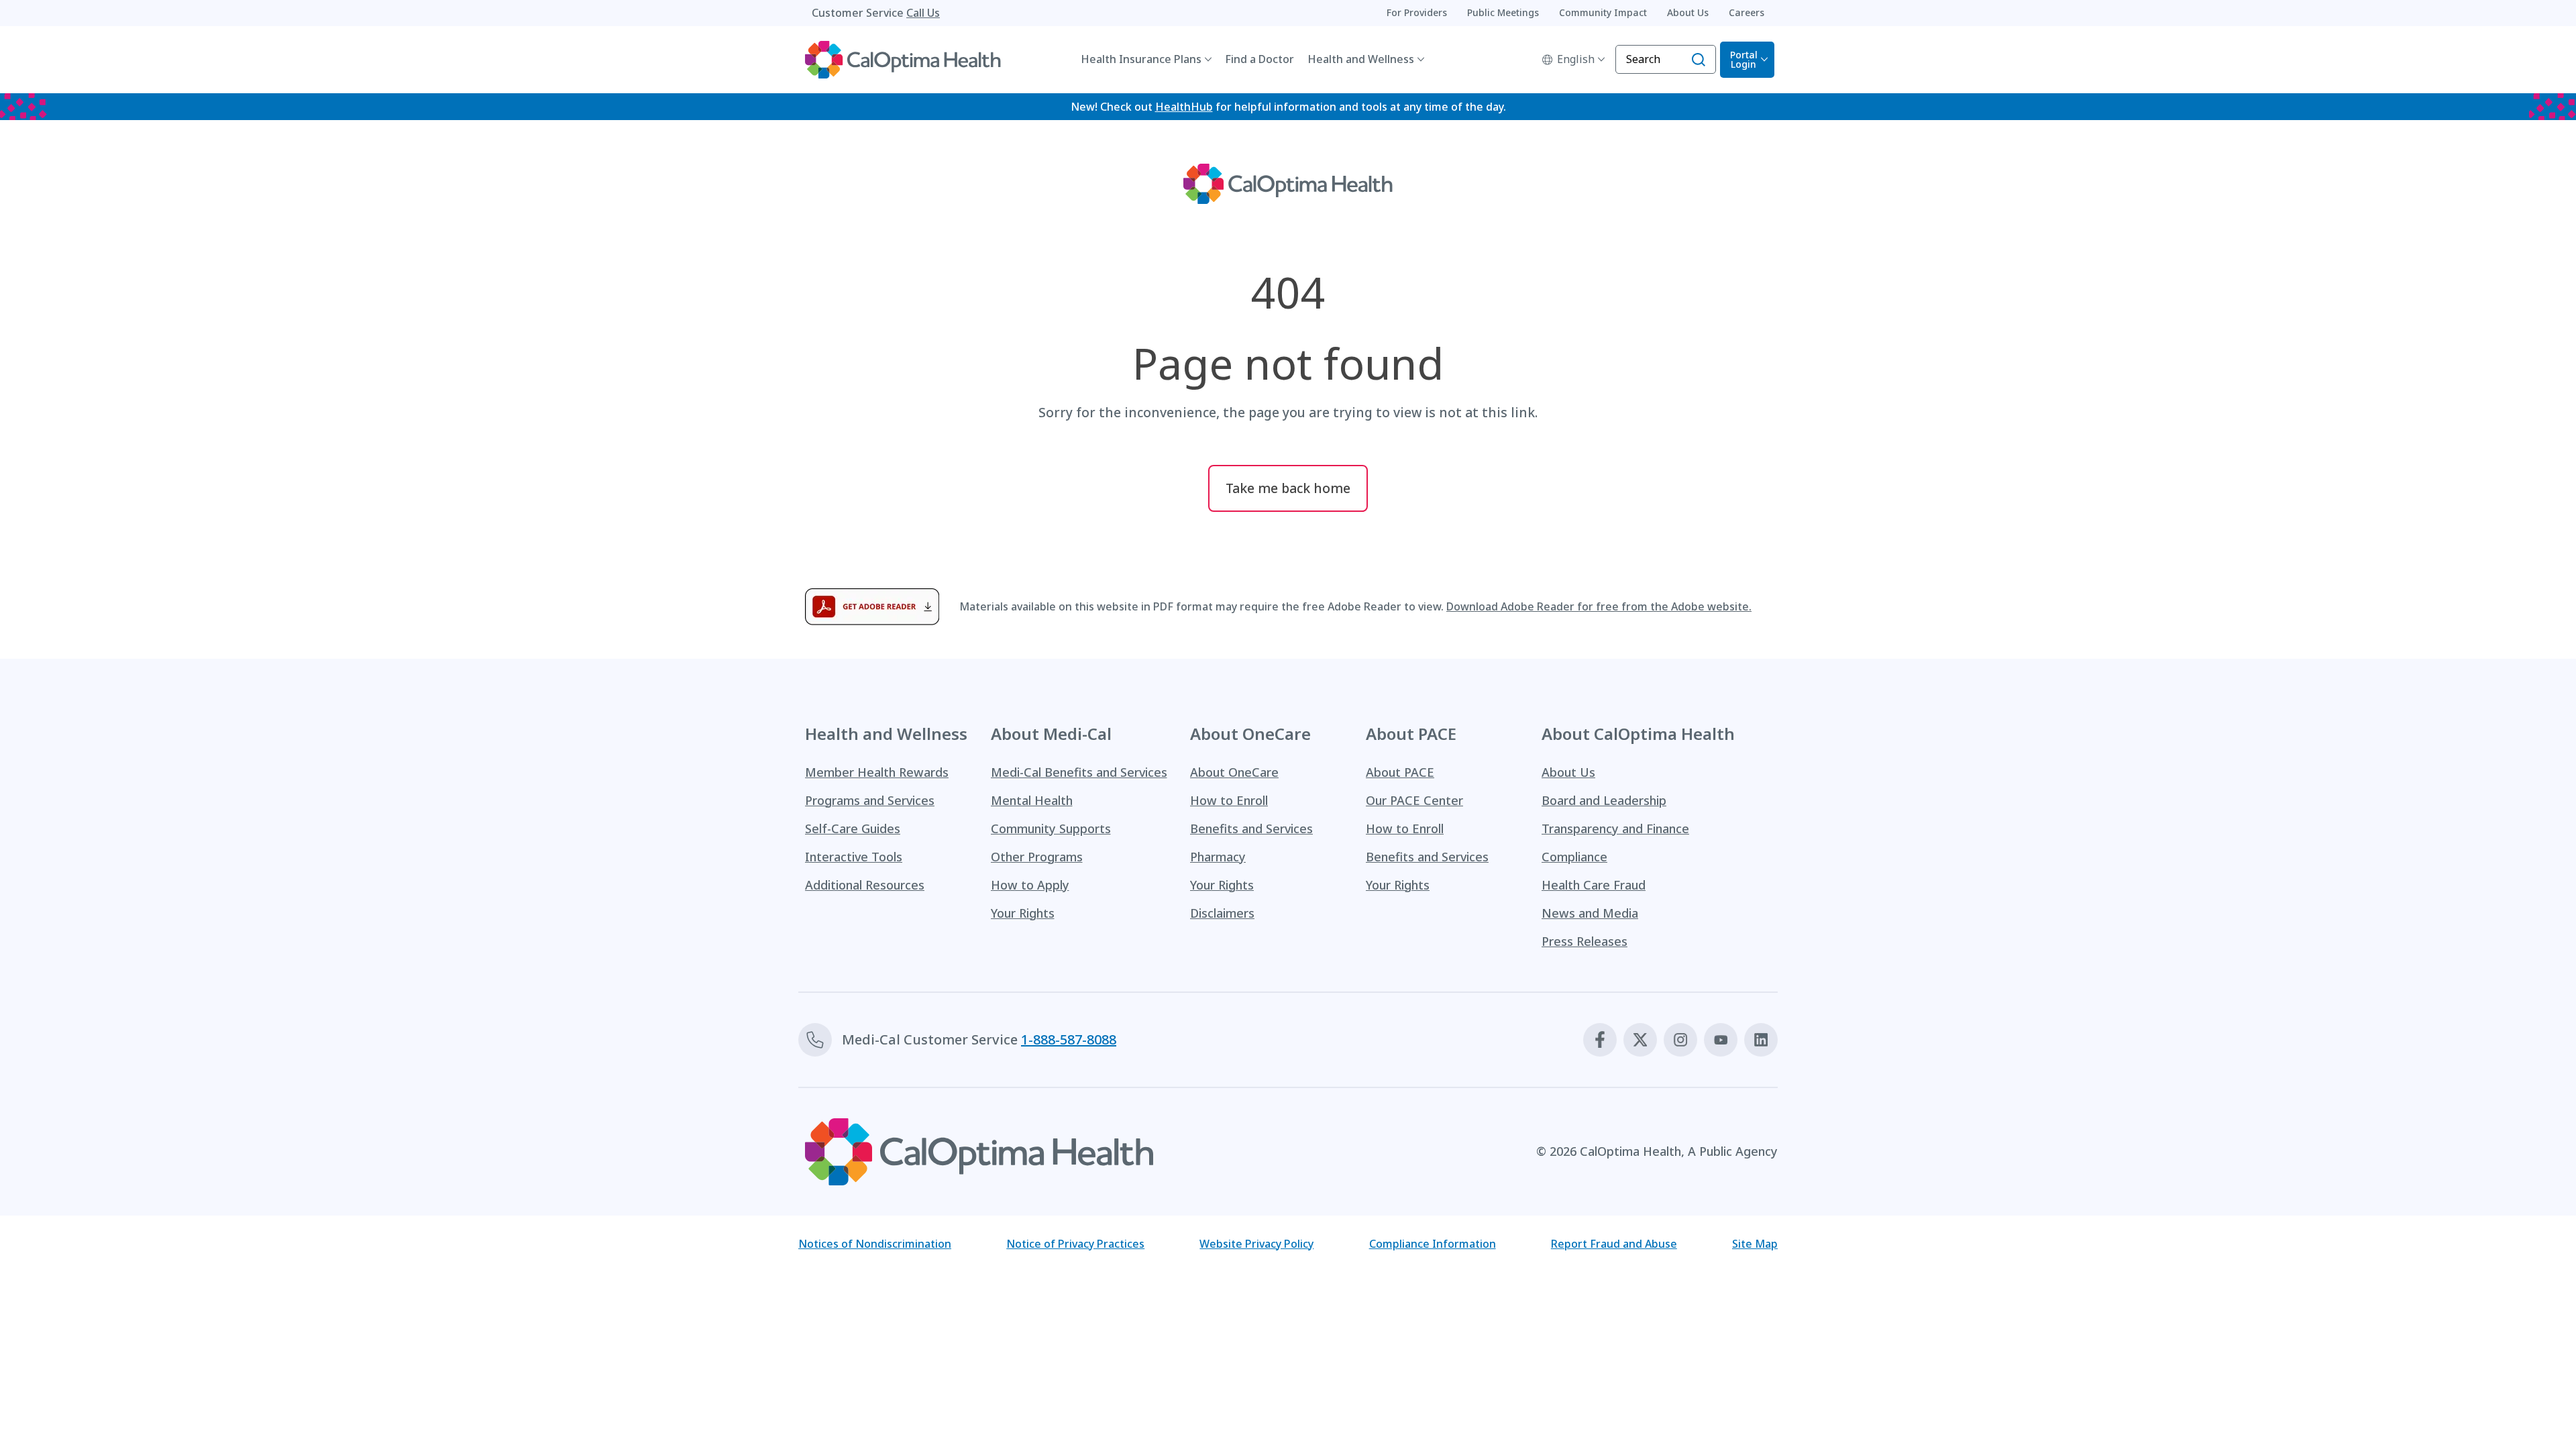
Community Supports (1051, 828)
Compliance (1574, 857)
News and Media (1590, 913)
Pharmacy (1218, 857)
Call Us (923, 13)
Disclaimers (1222, 913)
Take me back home (1288, 488)
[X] (1640, 1040)
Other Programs (1037, 857)
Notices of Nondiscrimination (875, 1244)
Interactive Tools (854, 857)
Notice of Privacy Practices (1075, 1244)
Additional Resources (865, 885)
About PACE (1400, 772)
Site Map (1755, 1244)
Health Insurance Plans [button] (1141, 59)
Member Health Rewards (877, 772)
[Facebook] (1600, 1040)
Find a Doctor (1259, 59)
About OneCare (1234, 772)
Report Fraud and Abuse (1614, 1244)
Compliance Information (1433, 1244)
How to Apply (1030, 885)
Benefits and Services (1251, 828)
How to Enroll (1229, 800)
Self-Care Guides (853, 828)
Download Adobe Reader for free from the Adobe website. (1599, 606)
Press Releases (1585, 941)
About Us (1568, 772)
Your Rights (1023, 913)
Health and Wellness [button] (1361, 59)
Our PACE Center (1414, 800)
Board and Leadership (1604, 800)
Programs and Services (870, 800)
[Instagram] (1680, 1040)
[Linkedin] (1761, 1040)
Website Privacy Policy (1256, 1244)
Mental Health (1032, 800)
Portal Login (1744, 59)
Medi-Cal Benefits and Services (1079, 772)
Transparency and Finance (1615, 828)
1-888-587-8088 (1069, 1039)
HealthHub (1184, 107)
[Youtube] (1721, 1040)
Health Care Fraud (1594, 885)
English (1576, 59)
